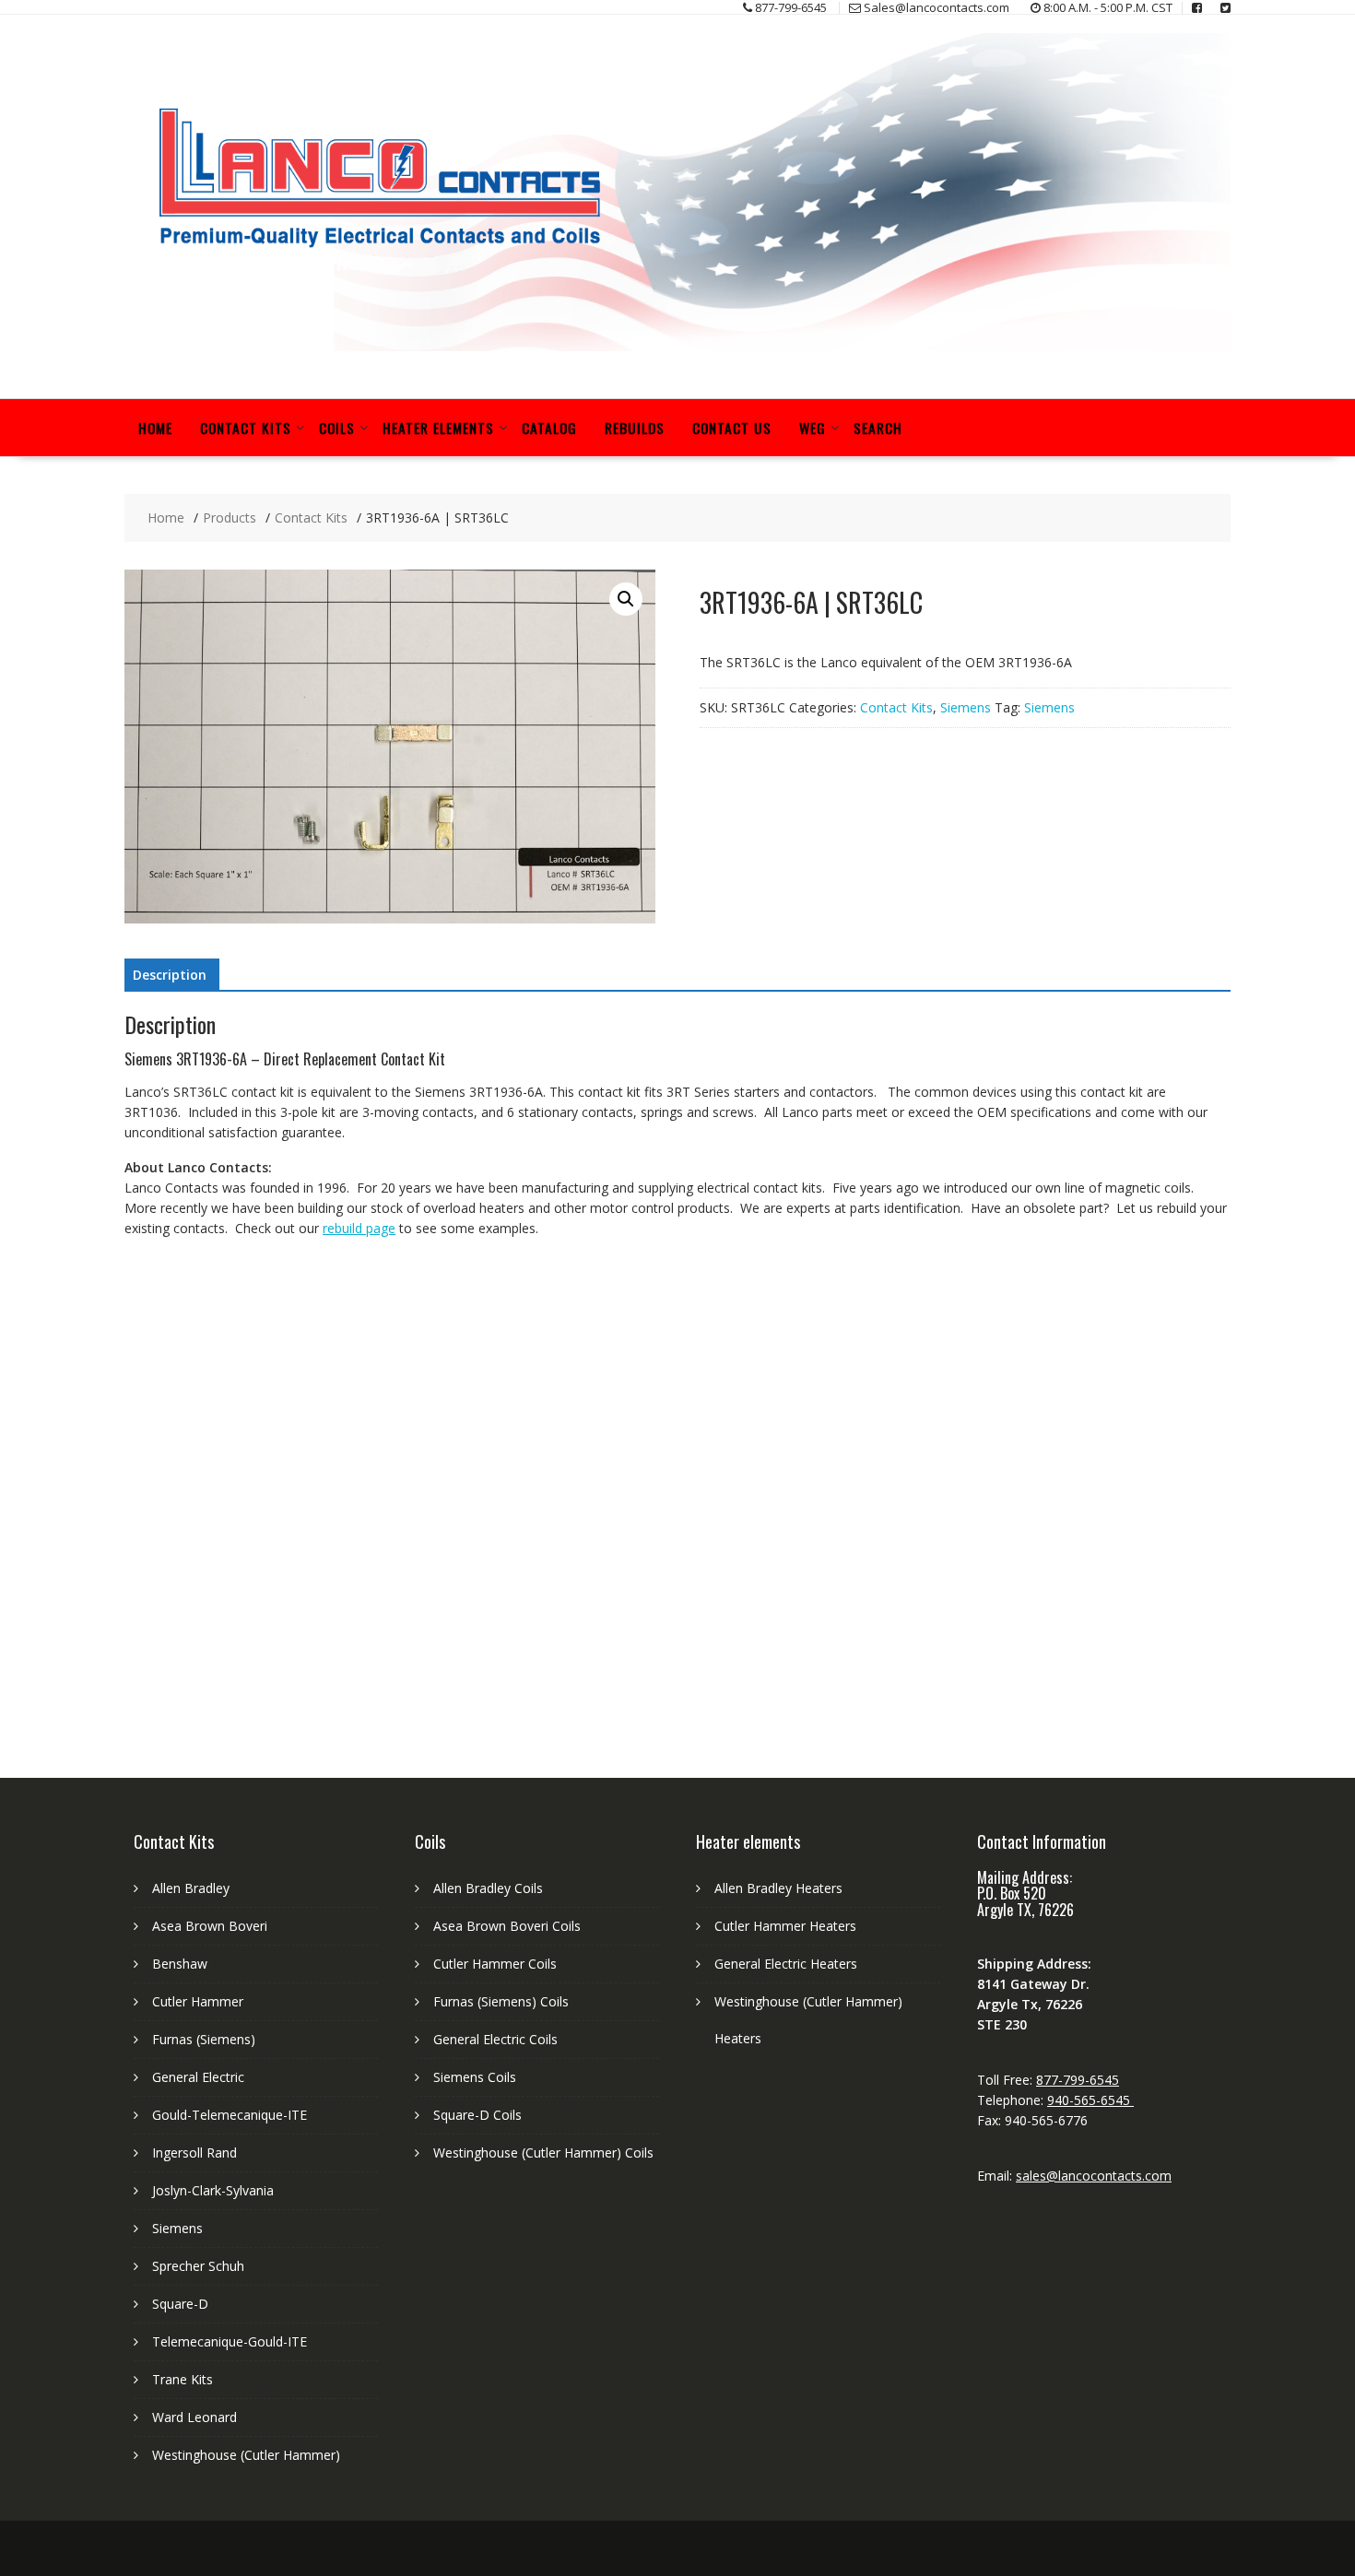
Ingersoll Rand (194, 2153)
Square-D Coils (477, 2115)
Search (878, 428)
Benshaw (180, 1964)
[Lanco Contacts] (677, 346)
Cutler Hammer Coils (495, 1964)
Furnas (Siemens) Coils (501, 2001)
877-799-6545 (1078, 2080)
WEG (813, 428)
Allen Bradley (191, 1888)
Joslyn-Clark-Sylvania (213, 2190)
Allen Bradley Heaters (778, 1888)
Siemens (966, 707)
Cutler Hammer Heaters (785, 1926)
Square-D (180, 2304)
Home (155, 428)
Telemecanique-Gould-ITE (230, 2341)
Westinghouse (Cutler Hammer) (246, 2455)
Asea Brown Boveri (210, 1926)
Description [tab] (170, 975)
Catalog (549, 428)
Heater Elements (438, 428)
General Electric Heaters (786, 1964)
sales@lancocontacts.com (1094, 2176)
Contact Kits (246, 428)
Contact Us (732, 428)
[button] (626, 599)
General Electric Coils (495, 2039)
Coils (337, 428)
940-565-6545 (1090, 2100)
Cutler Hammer (198, 2001)
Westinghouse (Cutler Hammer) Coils (543, 2153)
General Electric (198, 2077)
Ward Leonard (194, 2417)
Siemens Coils (475, 2077)
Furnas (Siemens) (204, 2039)
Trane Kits (183, 2379)
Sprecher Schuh (198, 2266)
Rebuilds (635, 428)
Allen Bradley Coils (488, 1888)
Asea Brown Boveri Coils (507, 1926)
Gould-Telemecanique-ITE (230, 2115)
